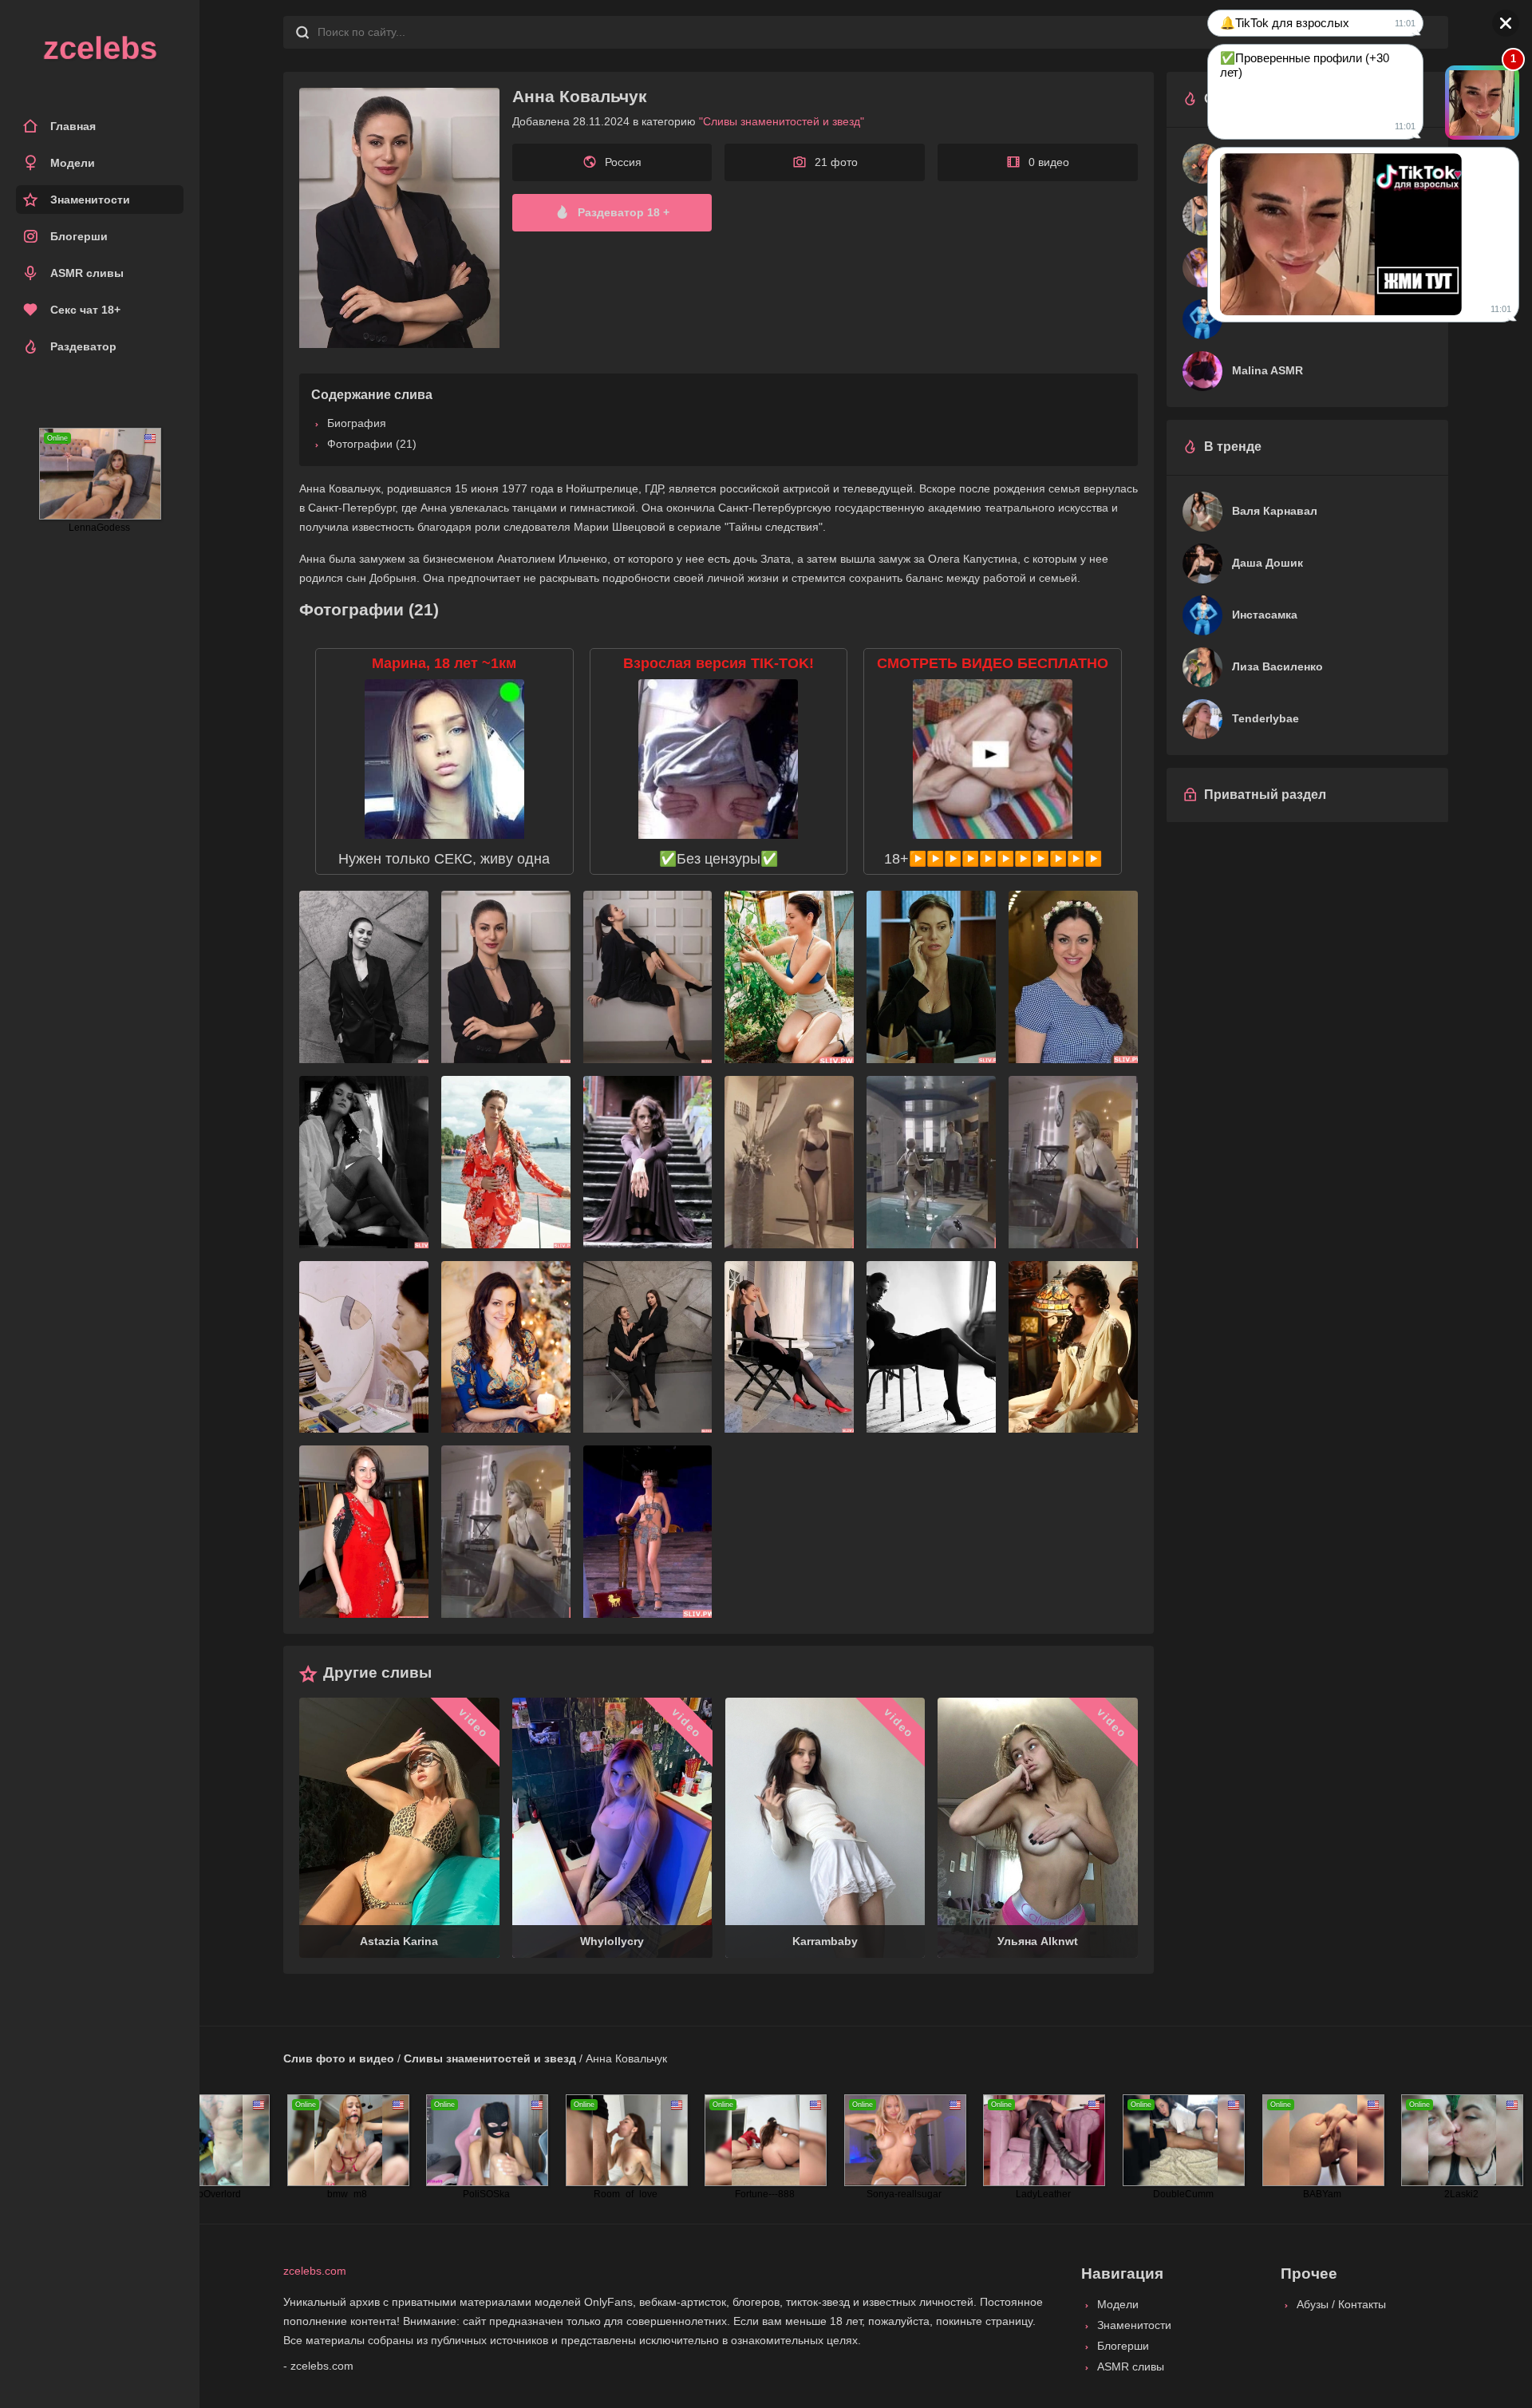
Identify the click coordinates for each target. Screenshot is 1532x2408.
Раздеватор (83, 346)
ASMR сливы (87, 273)
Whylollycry (612, 1941)
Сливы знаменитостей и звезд (490, 2058)
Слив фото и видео (339, 2058)
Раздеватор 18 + (624, 212)
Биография (357, 423)
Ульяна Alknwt (1038, 1941)
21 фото (836, 162)
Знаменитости (90, 200)
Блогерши (79, 236)
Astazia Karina (399, 1941)
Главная (73, 126)
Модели (73, 163)
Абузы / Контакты (1341, 2304)
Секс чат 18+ (85, 310)
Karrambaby (825, 1941)
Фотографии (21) (372, 444)
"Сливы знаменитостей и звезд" (782, 121)
